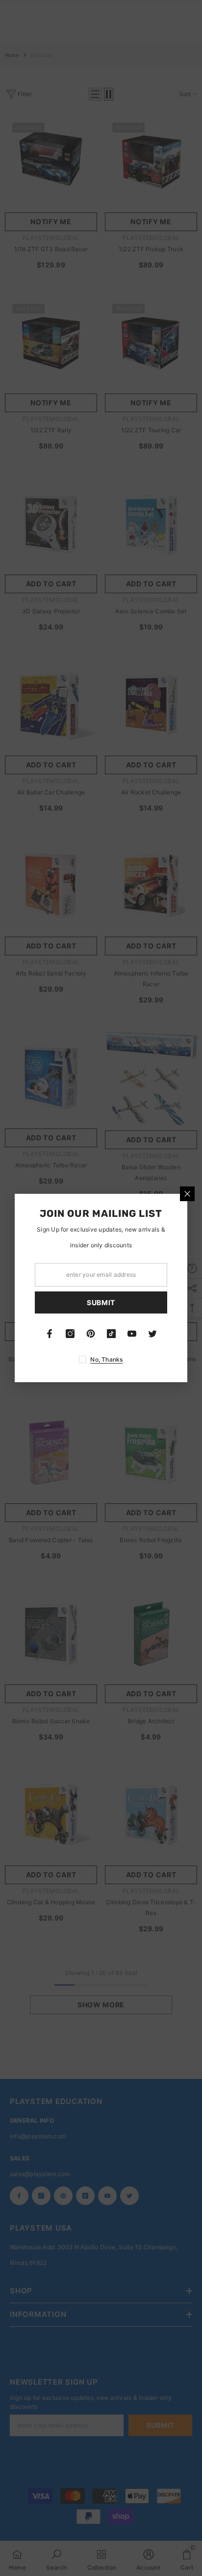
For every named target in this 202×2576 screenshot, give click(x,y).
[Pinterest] (91, 1334)
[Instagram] (70, 1334)
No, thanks (106, 1359)
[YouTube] (132, 1334)
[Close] (187, 1194)
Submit (101, 1302)
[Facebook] (50, 1334)
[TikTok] (111, 1334)
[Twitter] (152, 1334)
